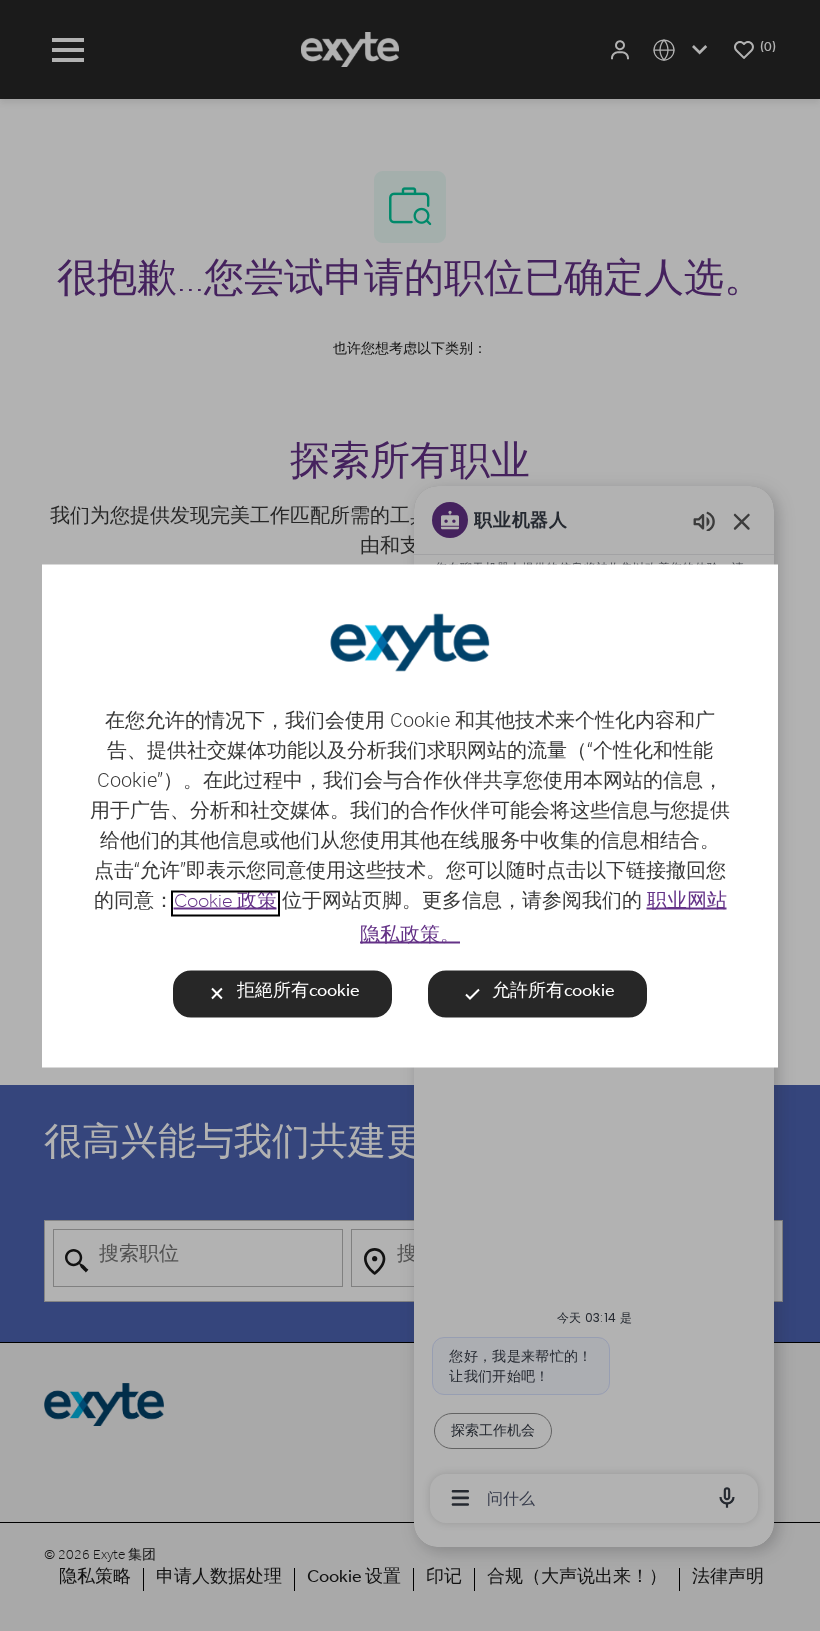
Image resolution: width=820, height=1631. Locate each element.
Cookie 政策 (225, 903)
